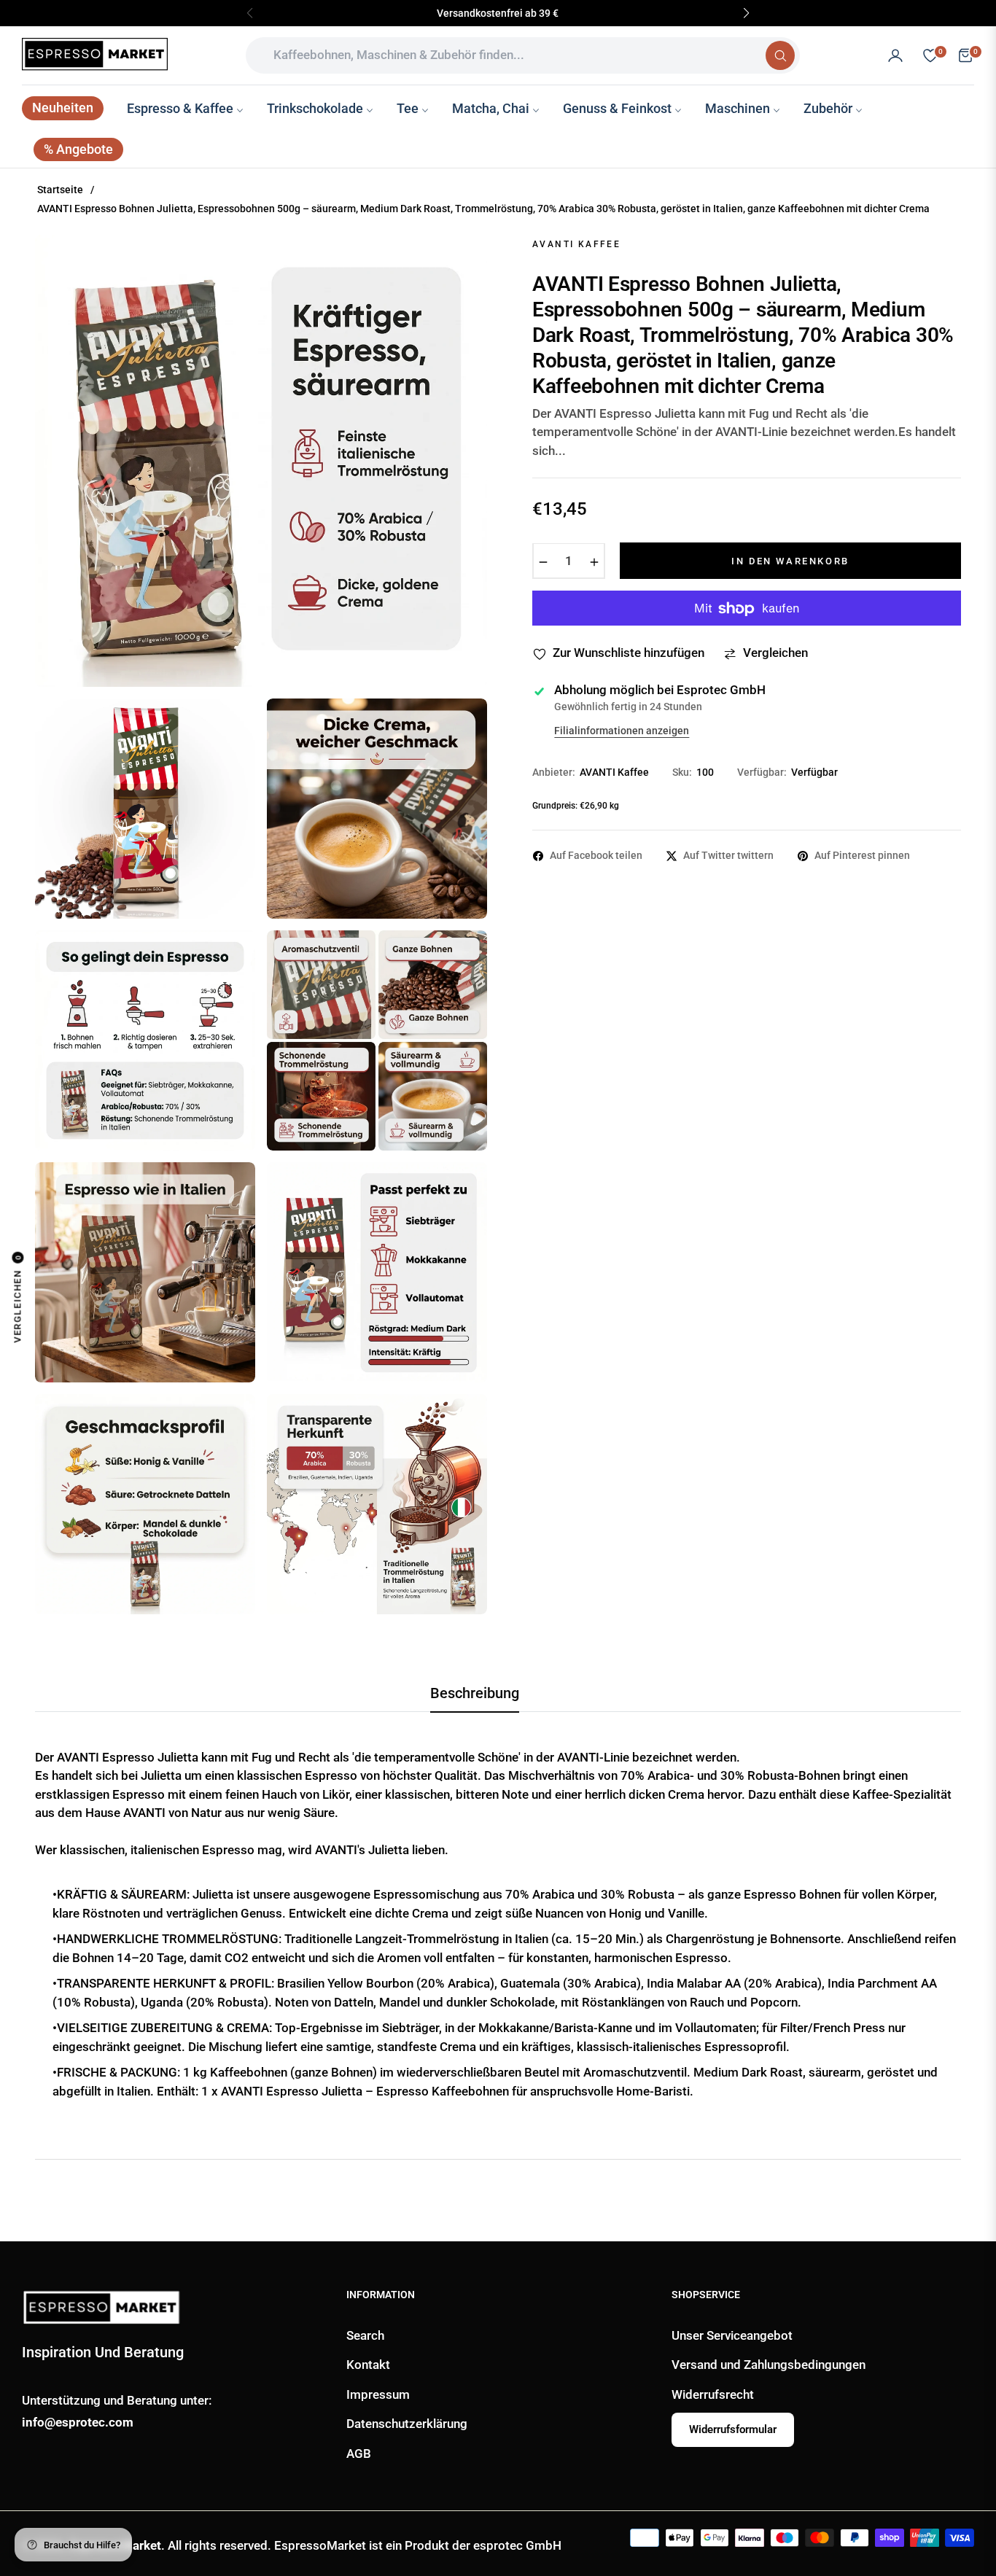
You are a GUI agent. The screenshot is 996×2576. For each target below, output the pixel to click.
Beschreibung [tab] (475, 1693)
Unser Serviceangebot (732, 2335)
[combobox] (511, 55)
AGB (359, 2454)
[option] (261, 461)
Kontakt (368, 2365)
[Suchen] (780, 55)
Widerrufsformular (733, 2429)
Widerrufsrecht (713, 2394)
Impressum (378, 2394)
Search (365, 2335)
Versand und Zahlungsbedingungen (769, 2365)
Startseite (60, 190)
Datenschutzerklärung (407, 2424)
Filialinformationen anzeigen (622, 731)
